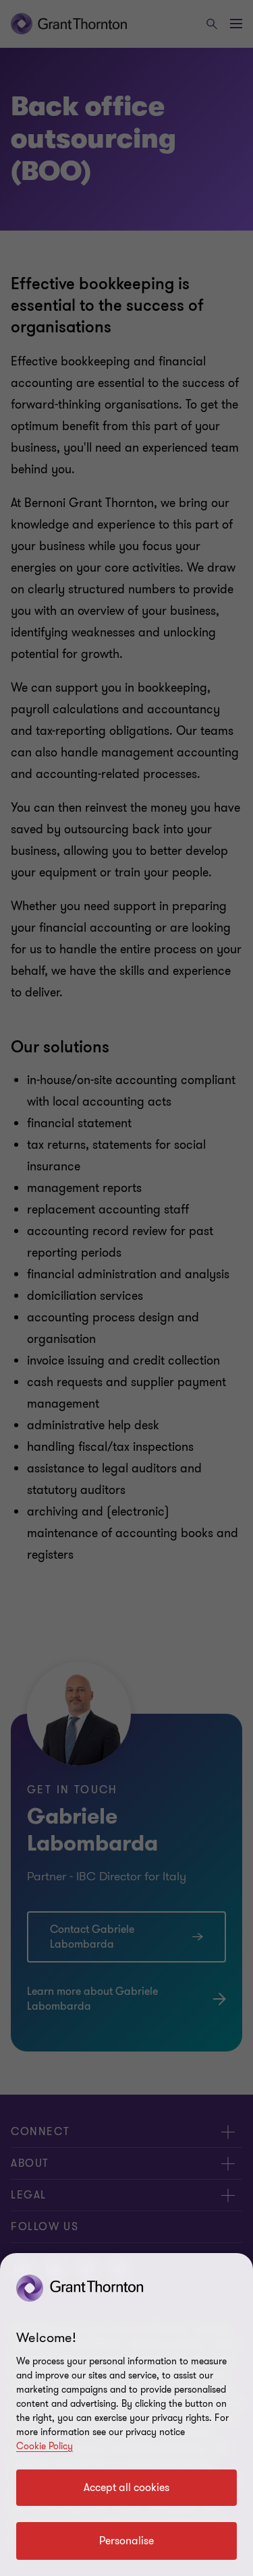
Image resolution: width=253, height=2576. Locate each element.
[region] (126, 2415)
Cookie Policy (45, 2446)
